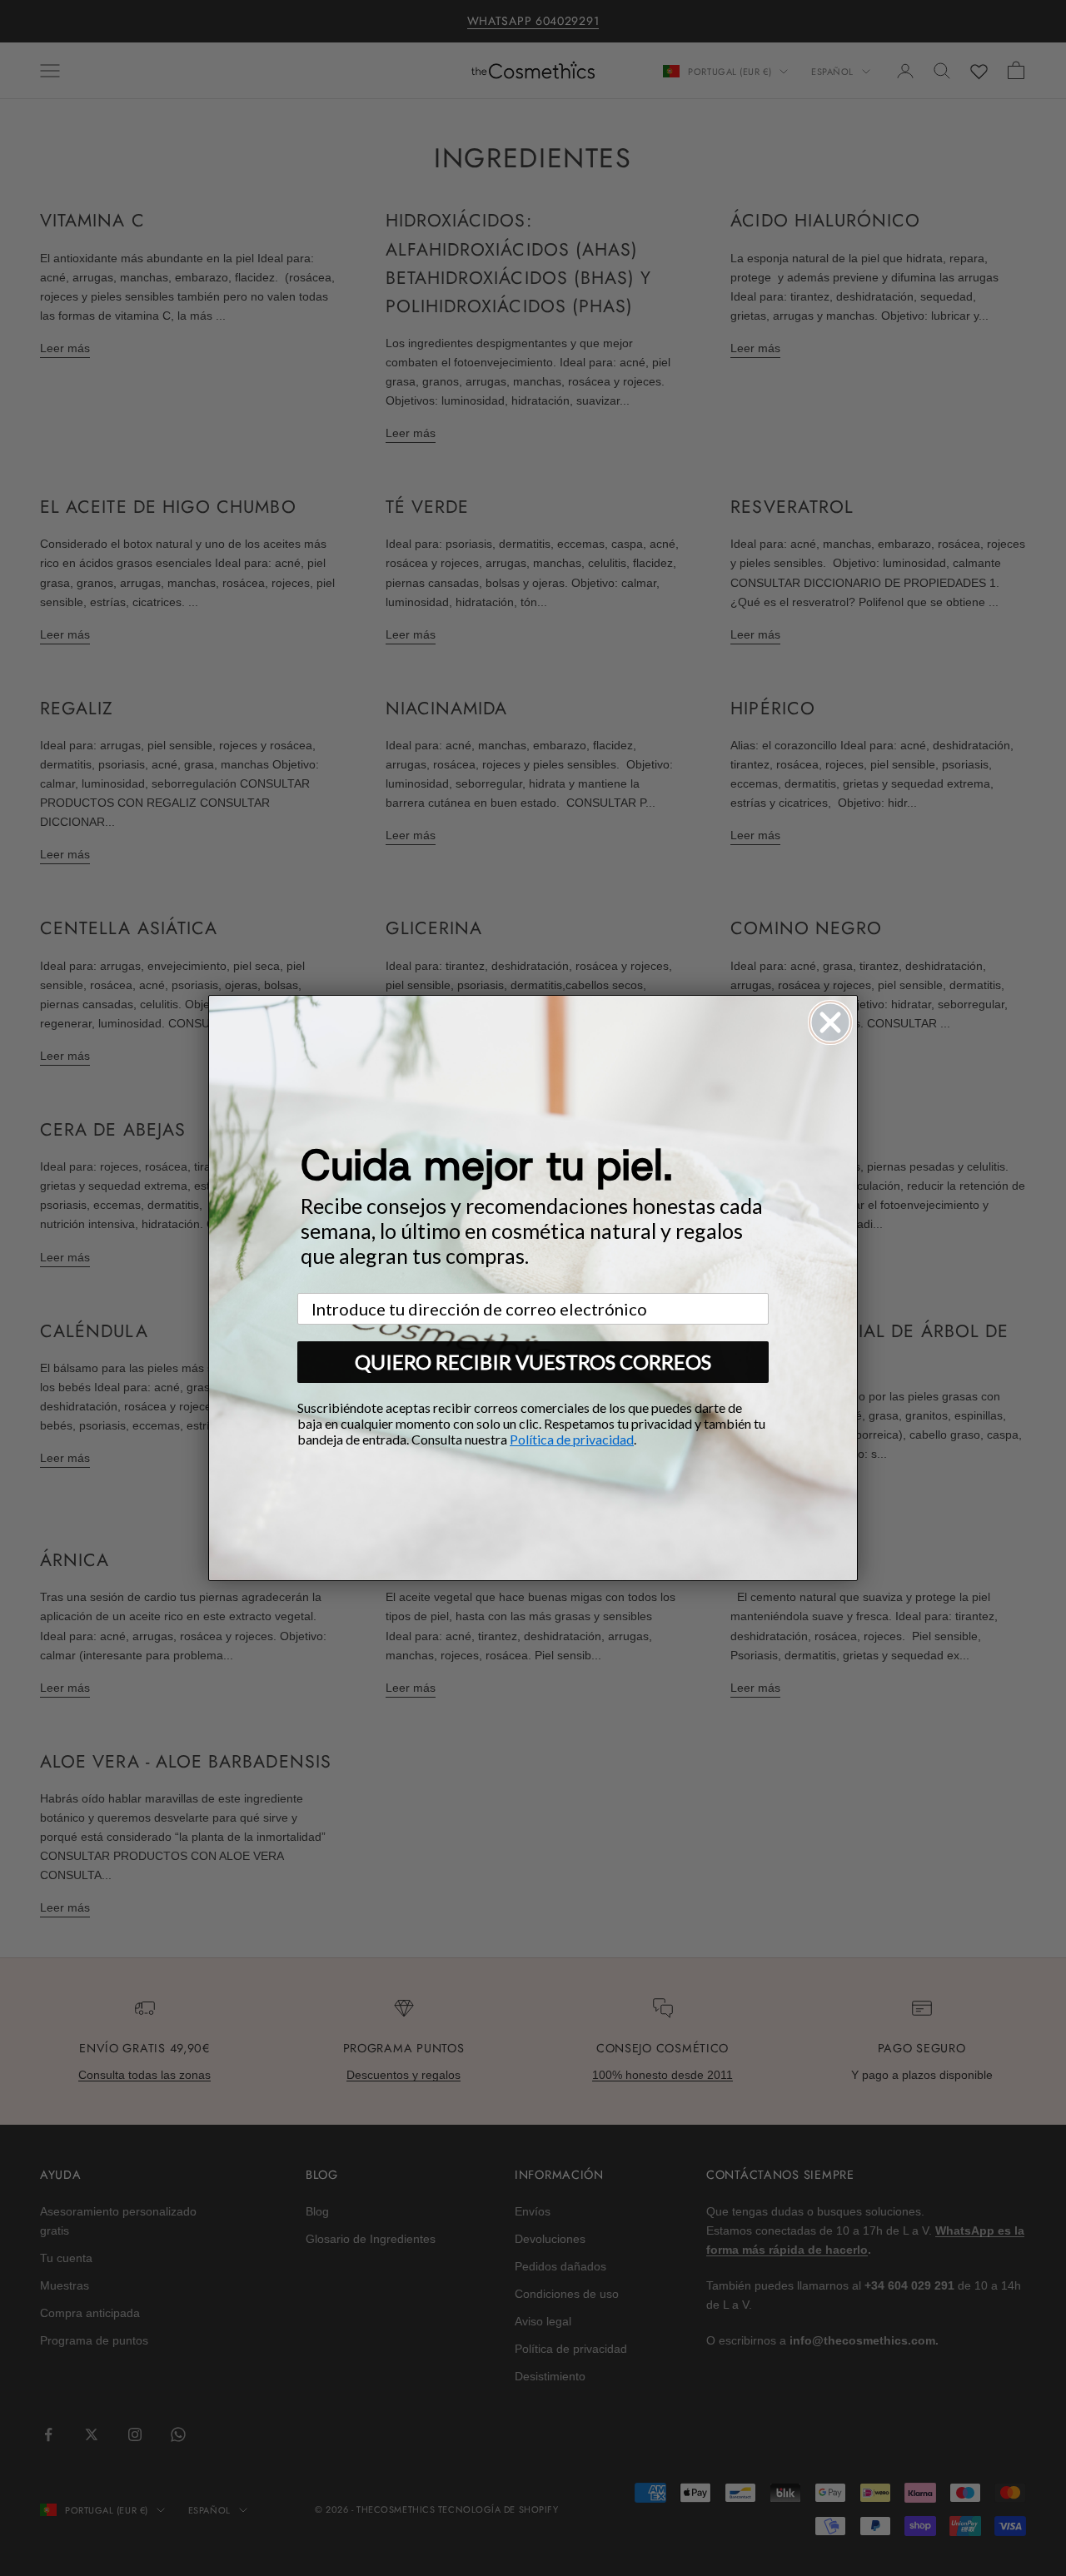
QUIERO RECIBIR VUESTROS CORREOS (533, 1362)
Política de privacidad (572, 1439)
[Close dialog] (830, 1022)
